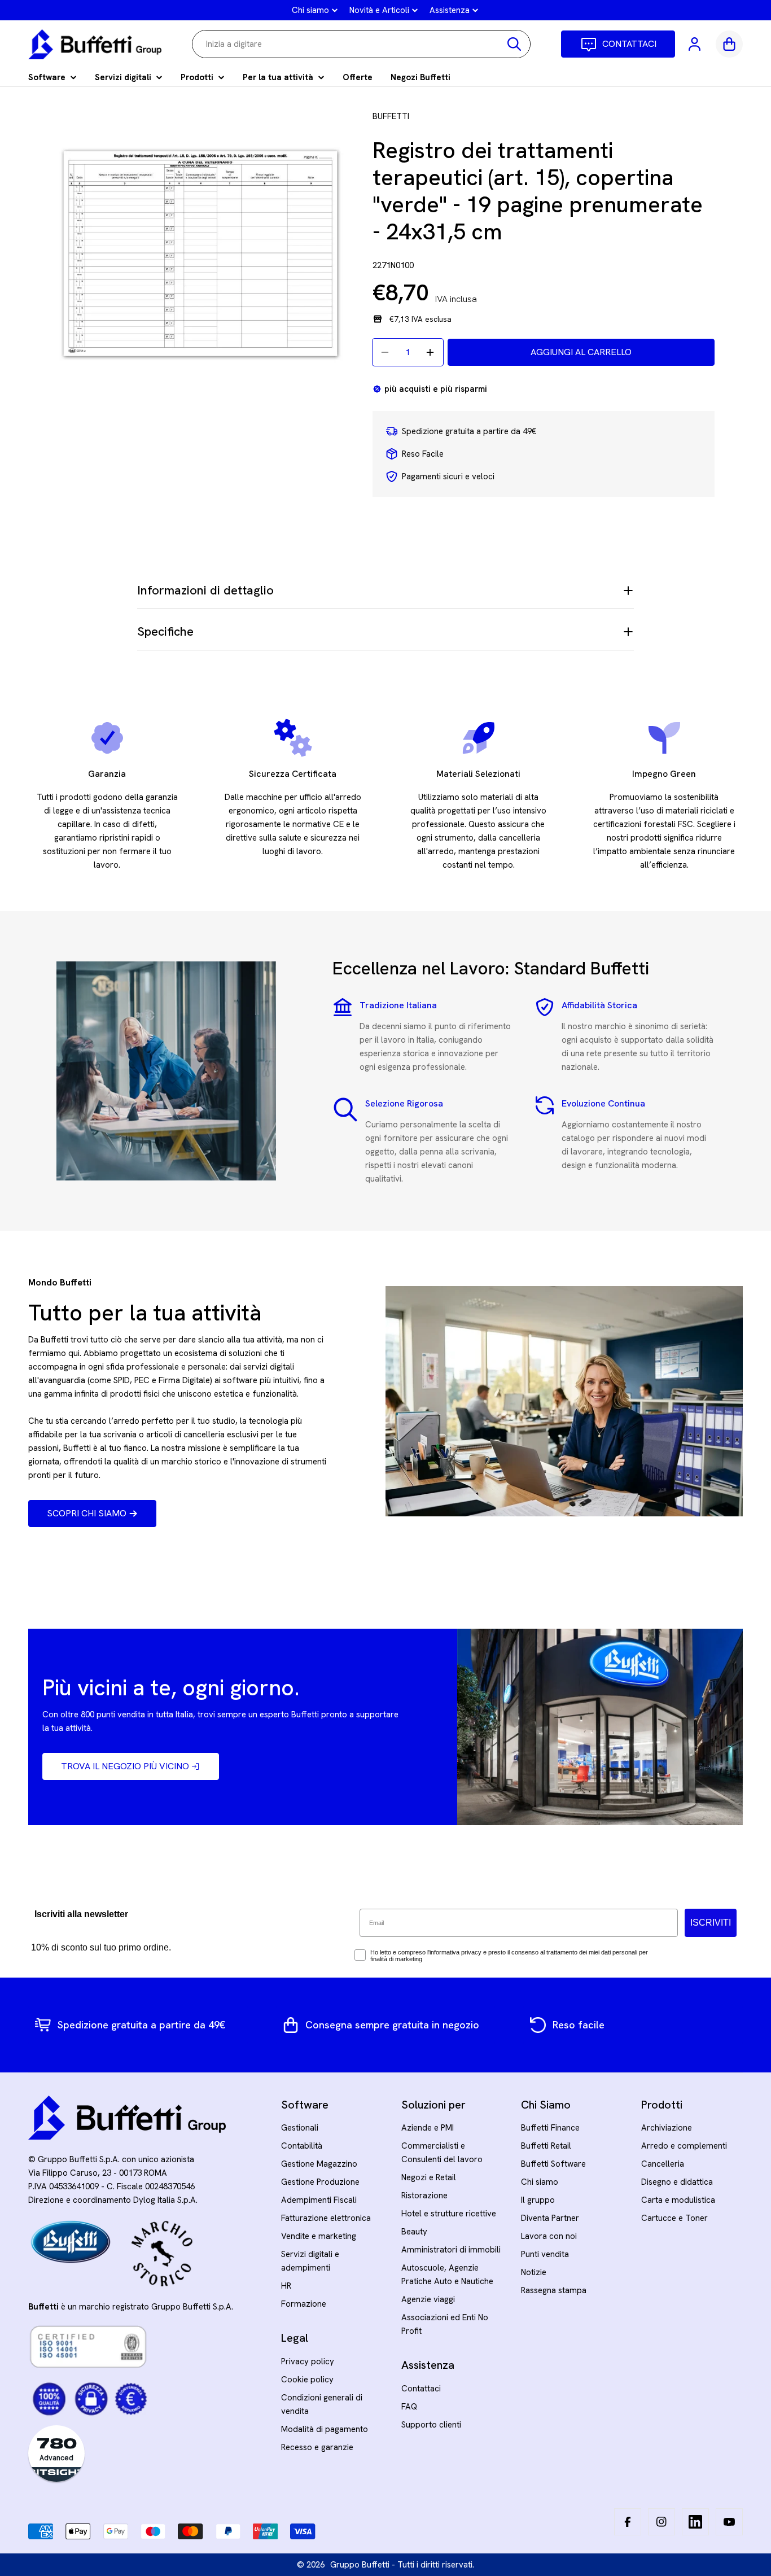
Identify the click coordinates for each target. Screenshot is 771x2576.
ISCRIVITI (711, 1923)
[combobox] (361, 44)
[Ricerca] (514, 44)
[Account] (695, 44)
